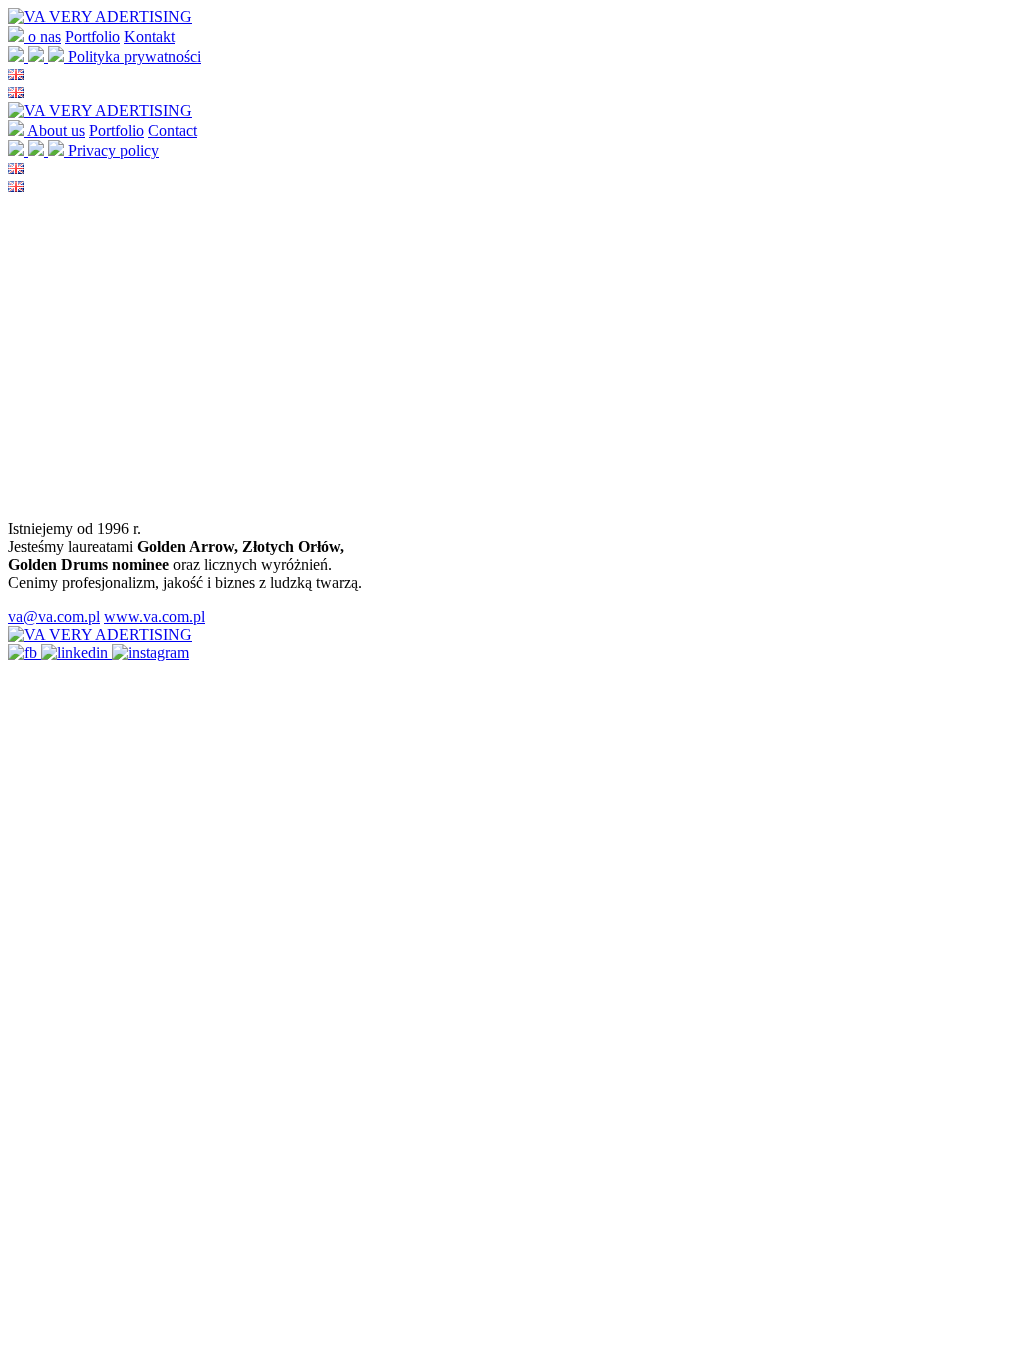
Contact (172, 130)
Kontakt (149, 36)
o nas (44, 36)
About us (56, 130)
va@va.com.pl (54, 616)
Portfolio (92, 36)
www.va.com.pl (154, 616)
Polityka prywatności (134, 56)
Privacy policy (113, 150)
